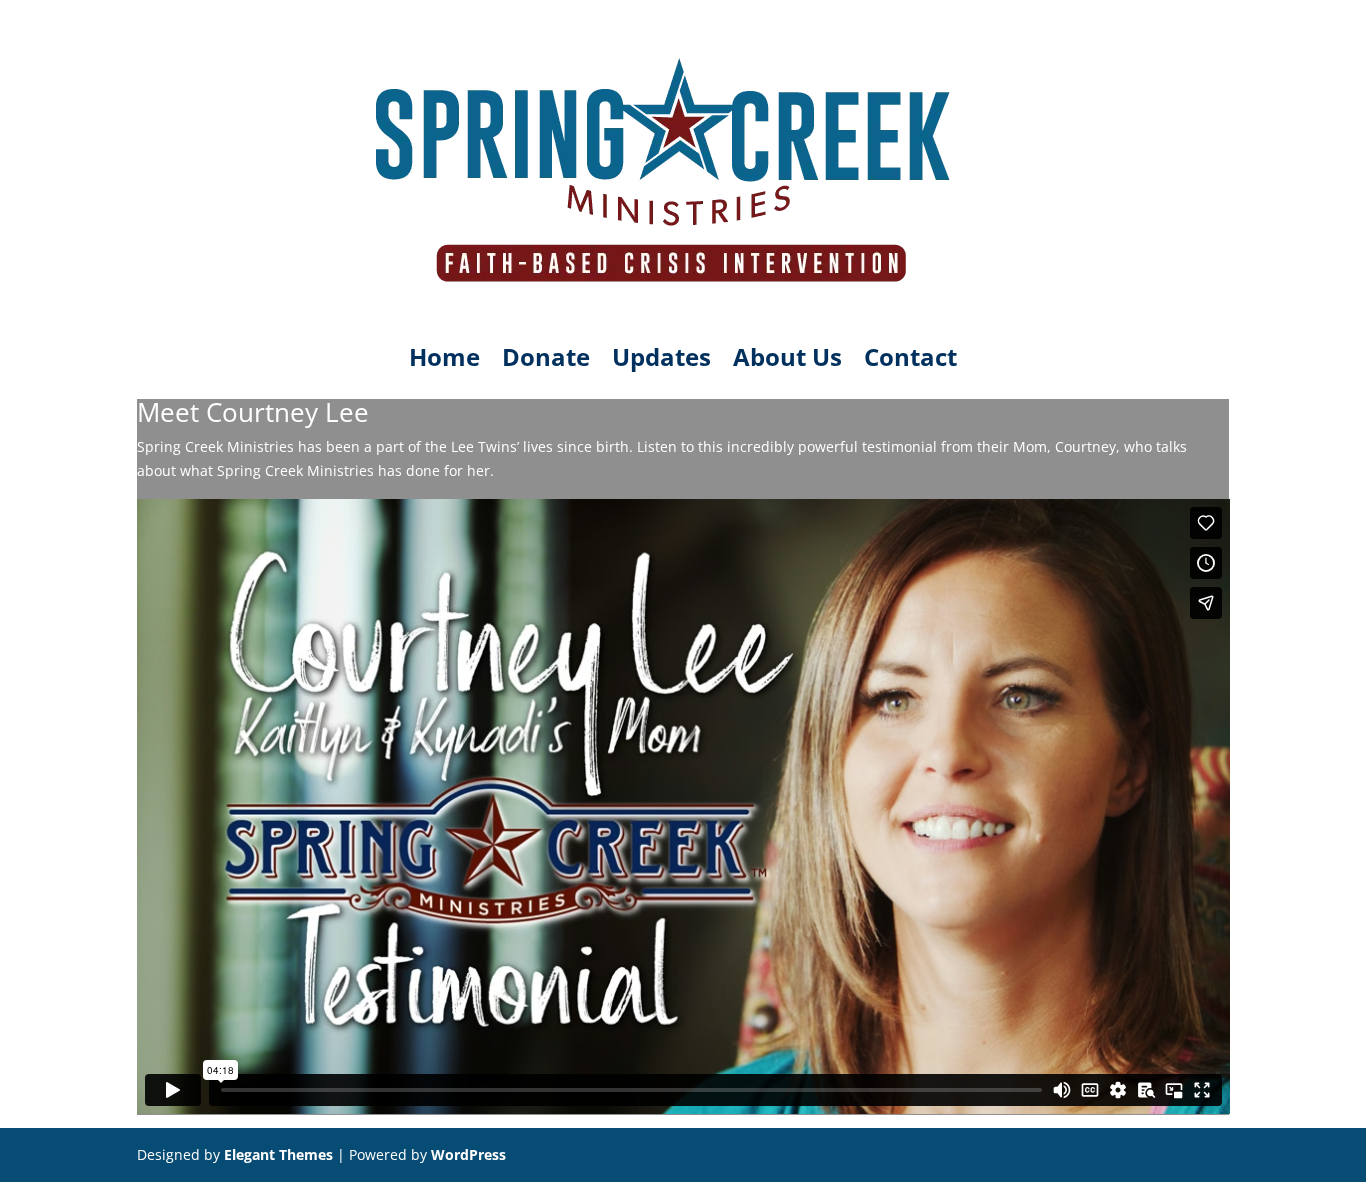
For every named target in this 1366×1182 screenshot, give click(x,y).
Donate (546, 361)
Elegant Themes (278, 1154)
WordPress (468, 1154)
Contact (910, 361)
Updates (661, 361)
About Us (787, 361)
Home (444, 361)
